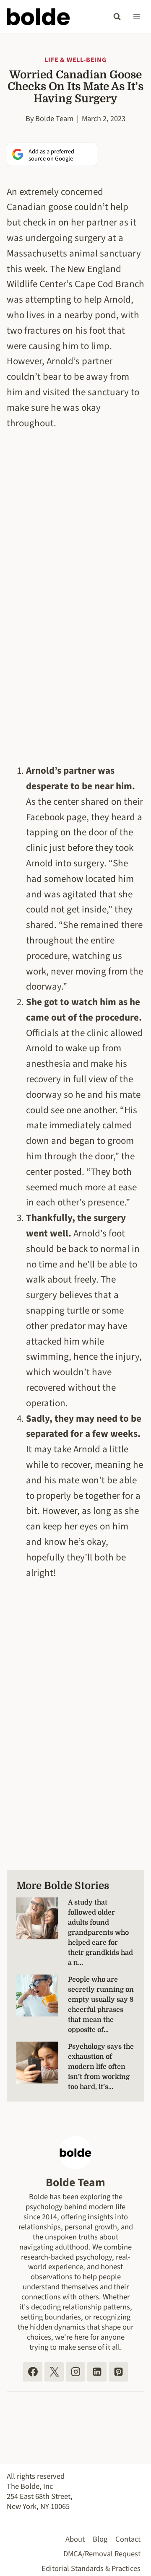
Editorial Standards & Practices (91, 2568)
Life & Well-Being (75, 60)
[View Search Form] (117, 17)
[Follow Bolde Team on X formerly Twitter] (54, 2372)
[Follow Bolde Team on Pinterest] (118, 2372)
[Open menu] (137, 17)
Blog (100, 2539)
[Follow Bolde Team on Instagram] (75, 2372)
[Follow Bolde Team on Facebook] (33, 2372)
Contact (128, 2539)
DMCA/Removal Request (102, 2554)
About (75, 2539)
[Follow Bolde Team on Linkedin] (97, 2372)
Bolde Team (54, 119)
